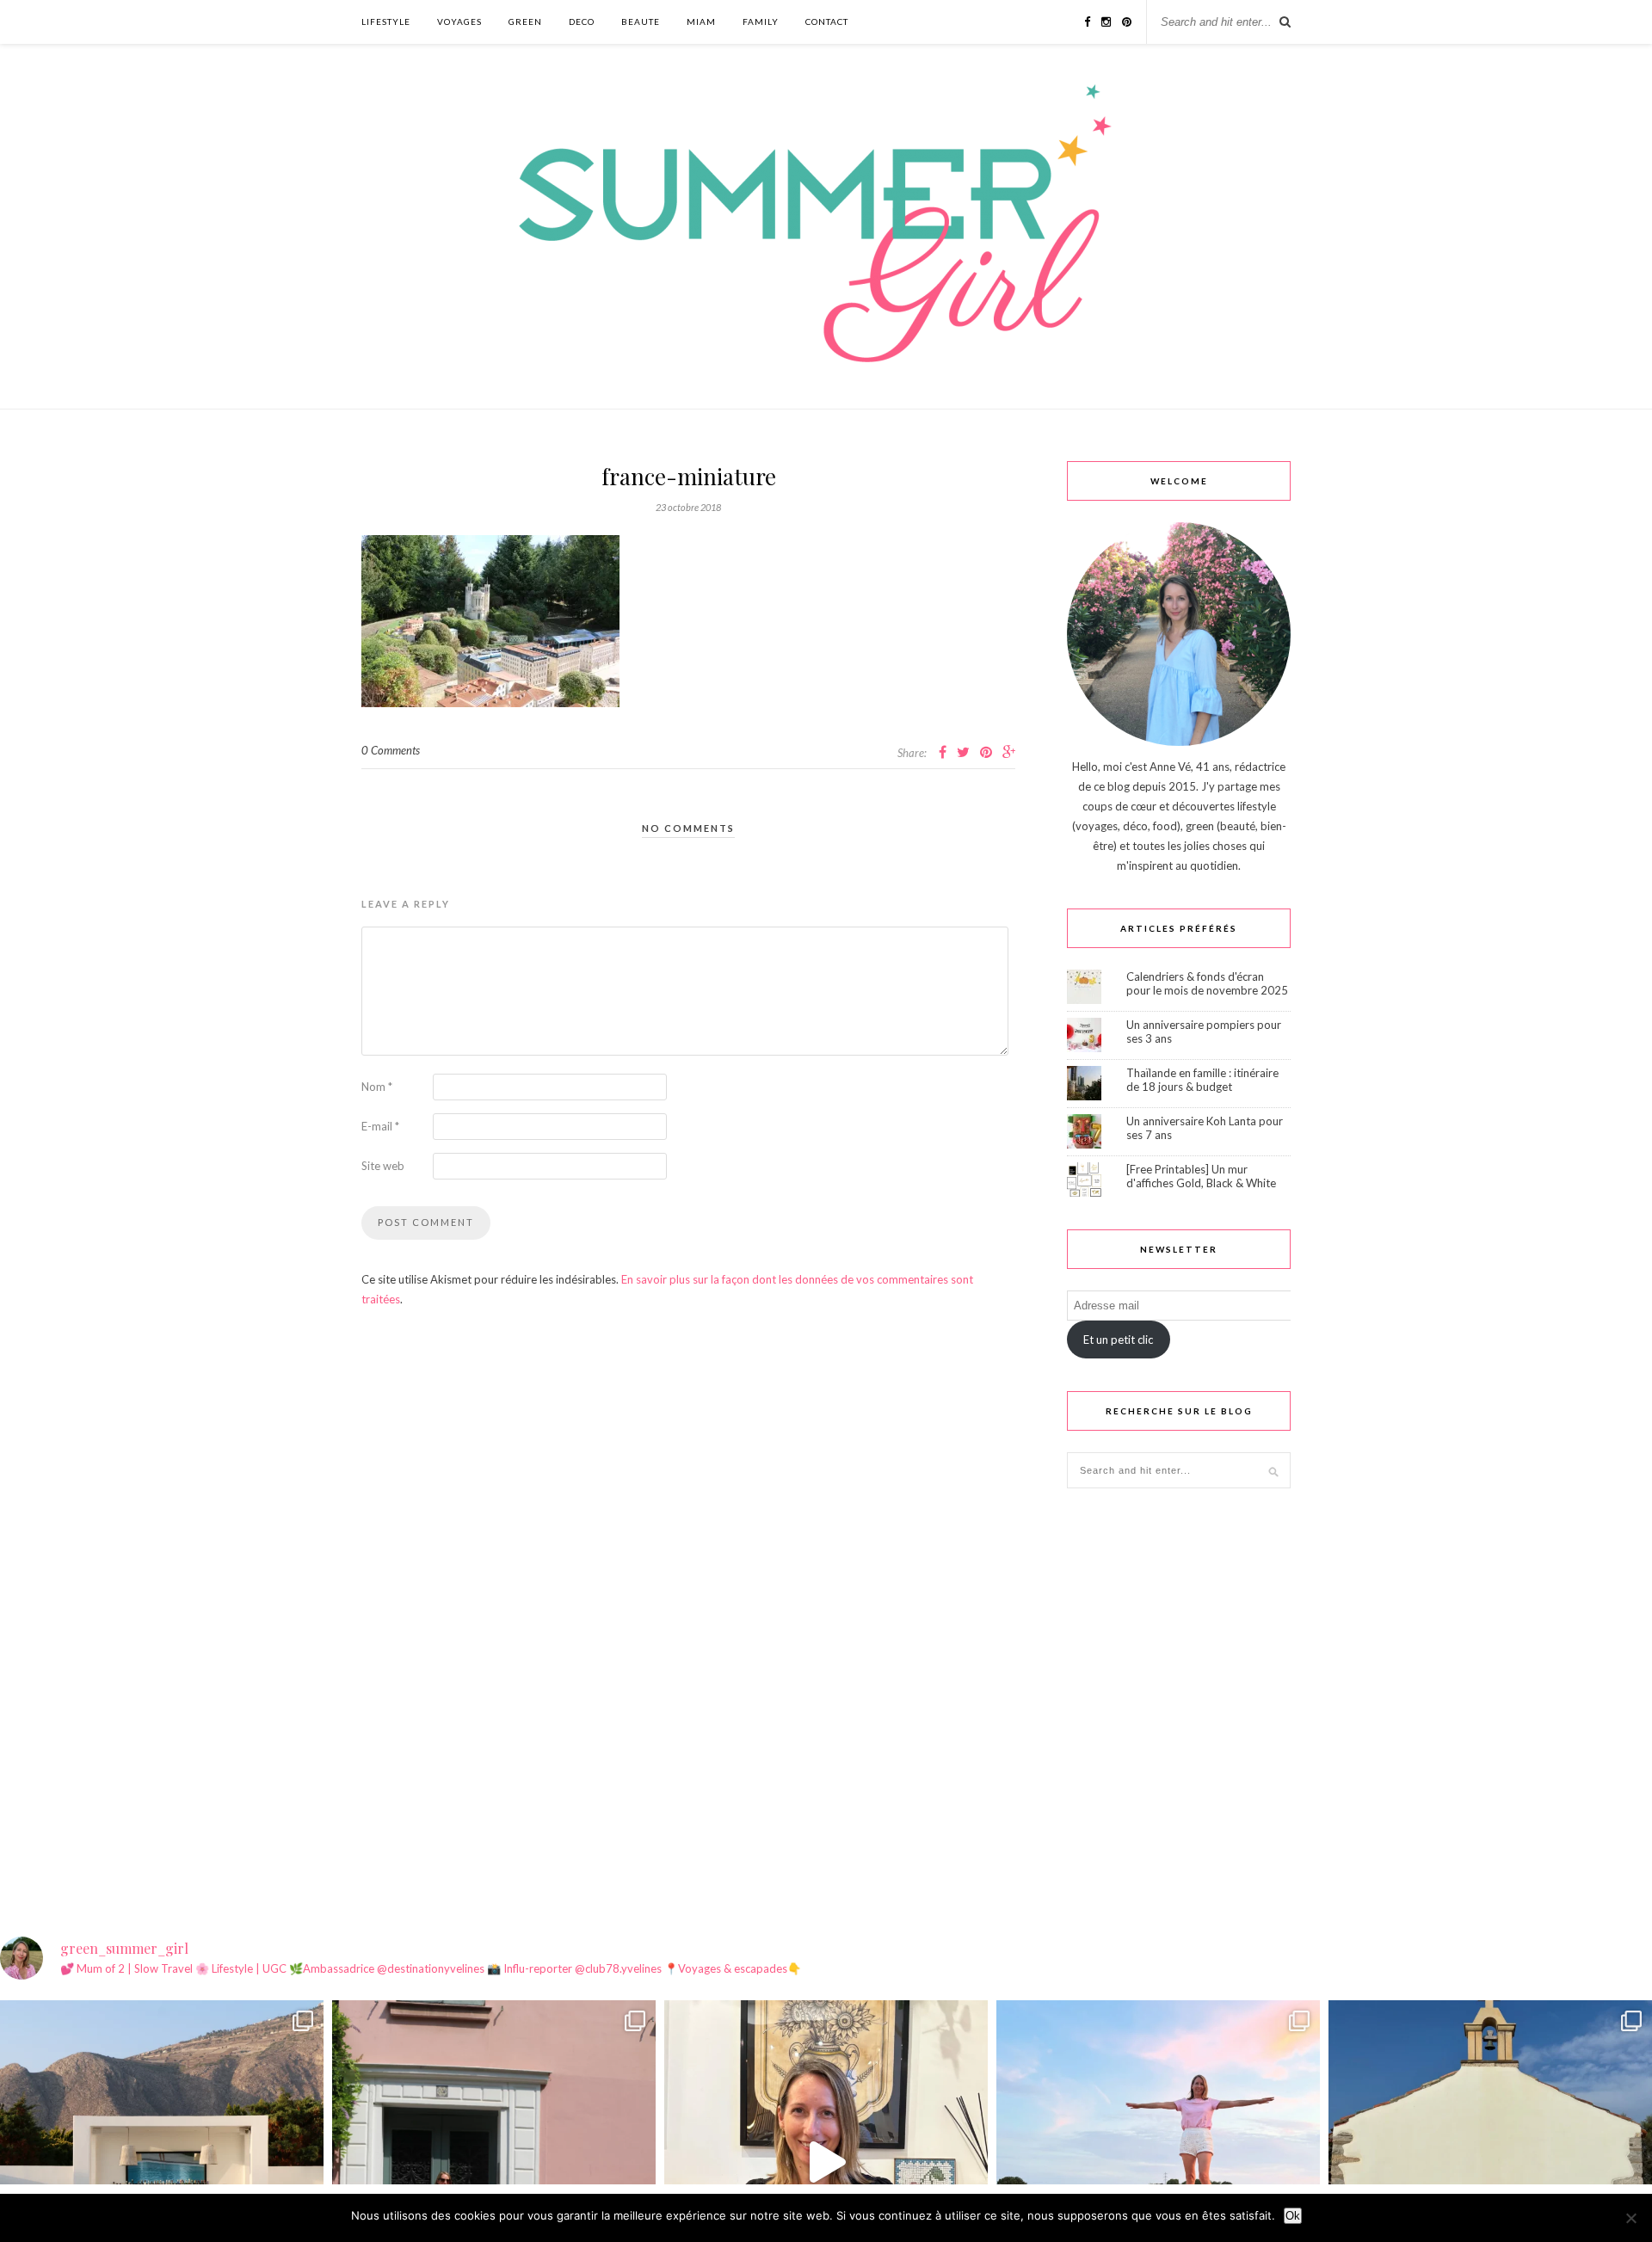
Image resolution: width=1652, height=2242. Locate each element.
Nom (377, 1087)
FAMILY (761, 22)
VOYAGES (459, 22)
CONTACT (827, 22)
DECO (582, 22)
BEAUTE (641, 22)
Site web (383, 1166)
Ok (1293, 2216)
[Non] (1630, 2218)
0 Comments (391, 750)
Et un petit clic (1118, 1340)
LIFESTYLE (386, 22)
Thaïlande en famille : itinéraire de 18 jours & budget (1202, 1080)
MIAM (701, 22)
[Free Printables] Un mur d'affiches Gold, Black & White (1201, 1176)
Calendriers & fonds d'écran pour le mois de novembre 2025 (1207, 983)
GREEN (525, 22)
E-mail (380, 1126)
